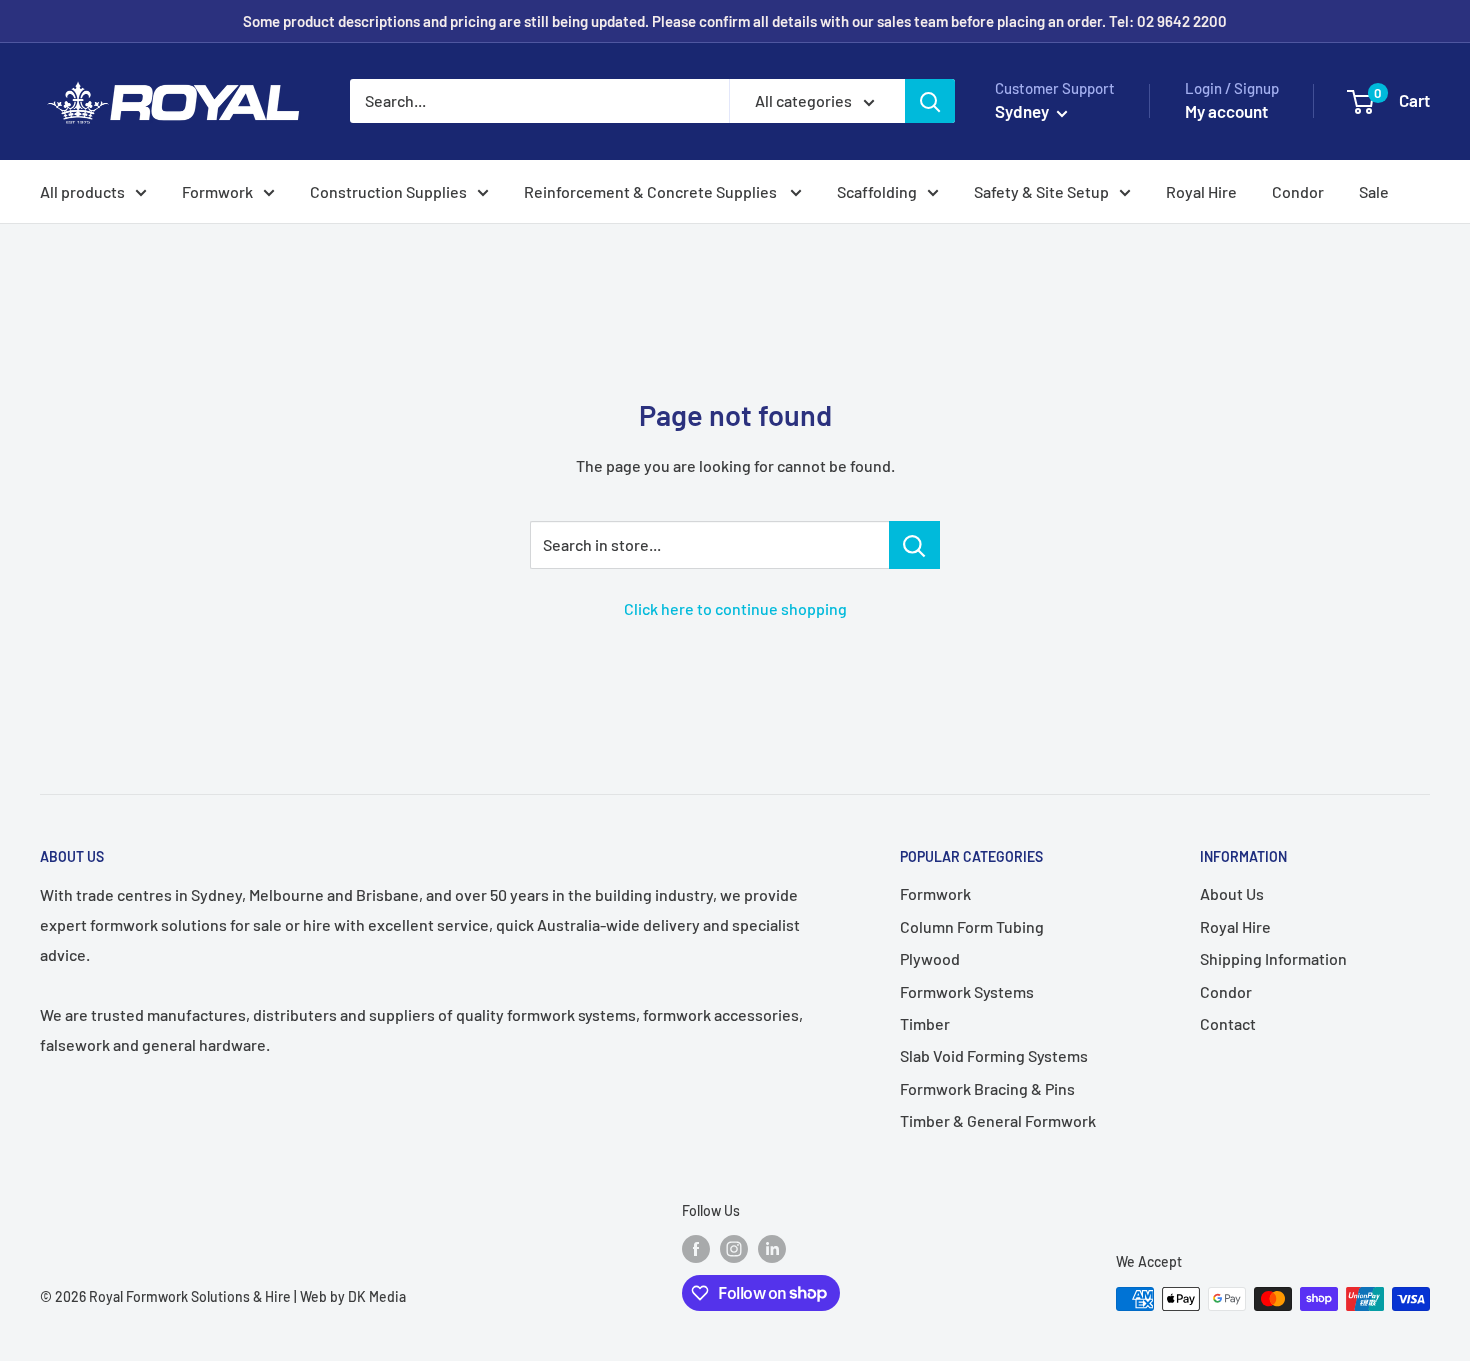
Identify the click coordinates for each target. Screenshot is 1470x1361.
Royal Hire (1201, 191)
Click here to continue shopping (735, 608)
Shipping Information (1273, 958)
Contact (1228, 1023)
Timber (925, 1023)
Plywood (930, 958)
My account (1226, 111)
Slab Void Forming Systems (994, 1055)
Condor (1298, 191)
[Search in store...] (914, 545)
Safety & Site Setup (1041, 191)
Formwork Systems (967, 991)
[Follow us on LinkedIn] (772, 1249)
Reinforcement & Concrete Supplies (652, 191)
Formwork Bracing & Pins (987, 1088)
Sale (1374, 191)
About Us (1232, 893)
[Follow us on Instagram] (734, 1249)
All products (82, 191)
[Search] (930, 101)
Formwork (217, 191)
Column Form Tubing (972, 926)
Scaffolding (877, 191)
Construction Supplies (388, 191)
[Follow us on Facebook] (696, 1249)
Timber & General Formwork (998, 1120)
